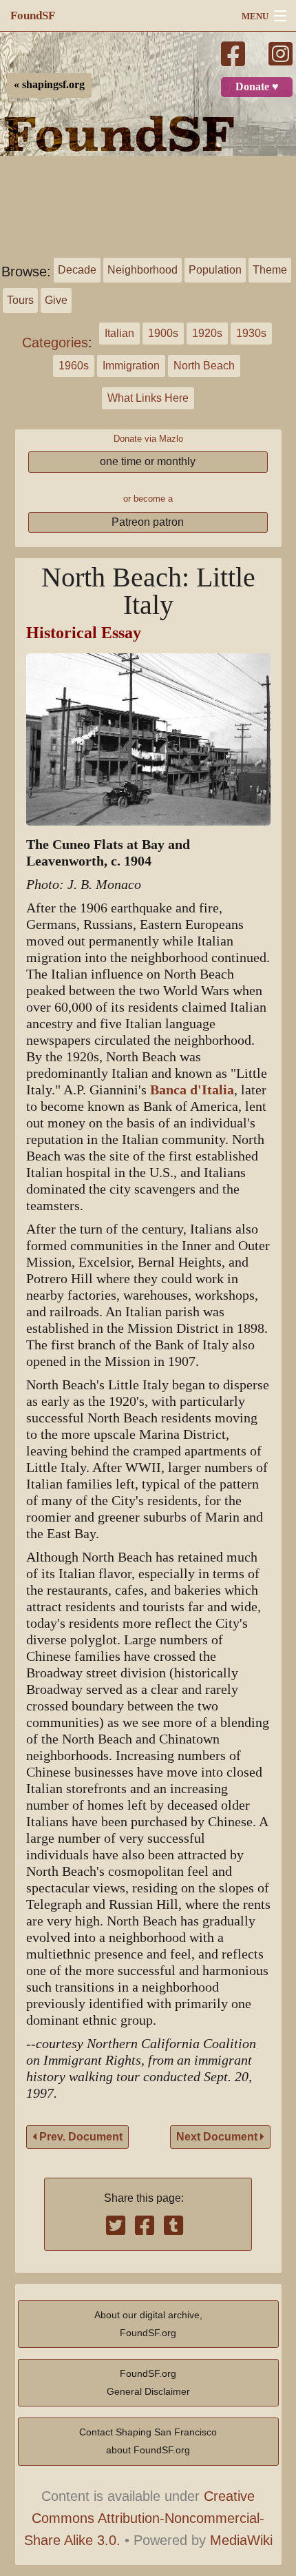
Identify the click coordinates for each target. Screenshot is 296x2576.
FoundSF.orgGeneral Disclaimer (148, 2382)
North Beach (204, 366)
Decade (77, 270)
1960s (74, 366)
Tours (20, 300)
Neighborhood (142, 270)
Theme (270, 270)
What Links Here (148, 398)
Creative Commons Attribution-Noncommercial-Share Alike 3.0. (145, 2518)
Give (56, 300)
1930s (251, 333)
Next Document (218, 2137)
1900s (163, 333)
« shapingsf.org (49, 85)
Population (215, 270)
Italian (119, 333)
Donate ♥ (257, 87)
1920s (207, 333)
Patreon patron (148, 522)
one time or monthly (148, 461)
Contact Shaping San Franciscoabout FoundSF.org (148, 2441)
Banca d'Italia (192, 1090)
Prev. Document (80, 2137)
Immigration (131, 366)
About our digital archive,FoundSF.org (148, 2324)
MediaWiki (241, 2540)
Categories (55, 343)
